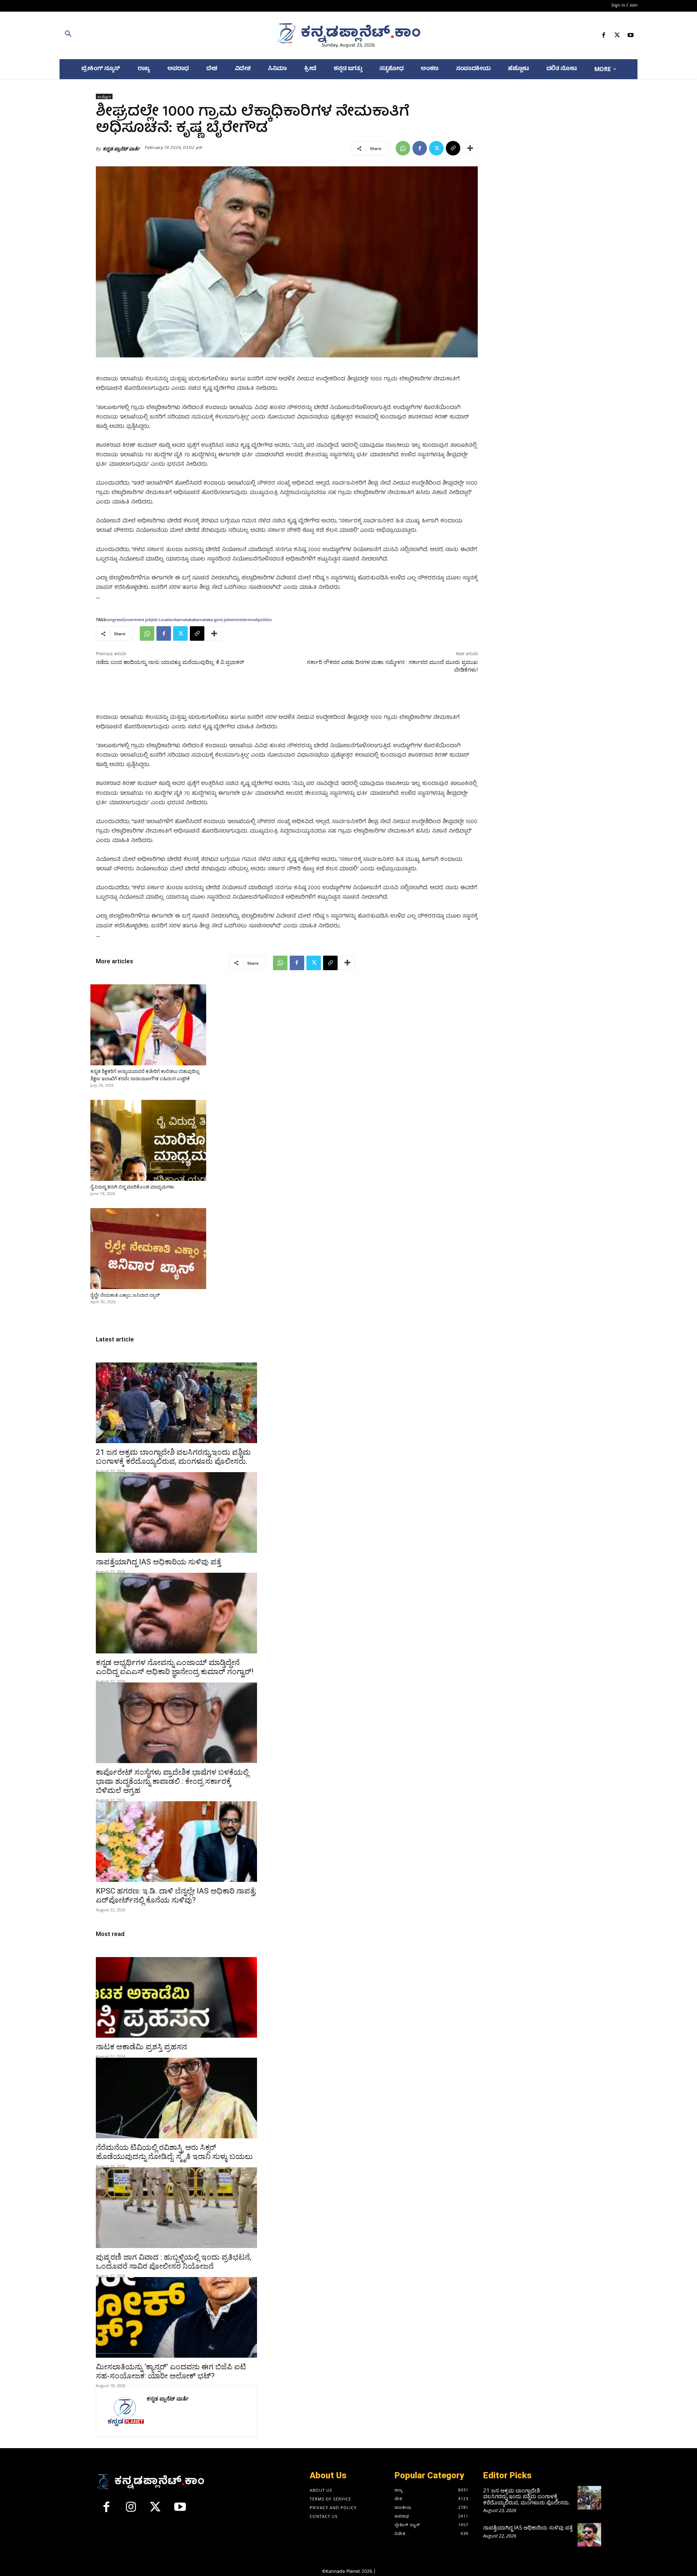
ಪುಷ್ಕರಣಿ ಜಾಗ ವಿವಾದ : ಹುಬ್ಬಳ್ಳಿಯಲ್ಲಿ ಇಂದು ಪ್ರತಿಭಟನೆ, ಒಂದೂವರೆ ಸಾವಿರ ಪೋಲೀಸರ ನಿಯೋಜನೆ (174, 2262)
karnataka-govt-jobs (213, 619)
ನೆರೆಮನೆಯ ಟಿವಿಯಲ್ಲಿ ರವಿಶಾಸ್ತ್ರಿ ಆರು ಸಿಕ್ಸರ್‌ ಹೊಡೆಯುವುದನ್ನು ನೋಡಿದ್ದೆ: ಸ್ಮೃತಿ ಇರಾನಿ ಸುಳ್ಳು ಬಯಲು (174, 2152)
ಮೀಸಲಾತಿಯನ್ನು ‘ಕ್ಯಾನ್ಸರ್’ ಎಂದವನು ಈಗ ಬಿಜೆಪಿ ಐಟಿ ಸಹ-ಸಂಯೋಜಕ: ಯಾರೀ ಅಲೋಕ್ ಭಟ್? (171, 2371)
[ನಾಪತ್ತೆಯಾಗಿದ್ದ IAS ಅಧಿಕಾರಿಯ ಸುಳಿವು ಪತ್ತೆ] (176, 1512)
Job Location (163, 619)
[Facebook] (604, 37)
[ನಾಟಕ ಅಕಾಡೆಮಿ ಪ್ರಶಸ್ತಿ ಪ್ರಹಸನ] (176, 1997)
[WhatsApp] (403, 148)
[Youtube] (631, 37)
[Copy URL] (453, 148)
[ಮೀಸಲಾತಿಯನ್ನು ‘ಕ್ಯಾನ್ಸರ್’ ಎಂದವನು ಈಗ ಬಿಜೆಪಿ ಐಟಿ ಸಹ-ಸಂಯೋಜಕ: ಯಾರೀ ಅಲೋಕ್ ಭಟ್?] (176, 2317)
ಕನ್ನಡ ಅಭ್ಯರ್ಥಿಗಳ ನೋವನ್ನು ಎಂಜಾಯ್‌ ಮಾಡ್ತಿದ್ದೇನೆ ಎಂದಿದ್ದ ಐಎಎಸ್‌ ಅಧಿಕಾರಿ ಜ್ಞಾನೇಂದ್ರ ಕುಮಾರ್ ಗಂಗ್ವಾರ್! (175, 1667)
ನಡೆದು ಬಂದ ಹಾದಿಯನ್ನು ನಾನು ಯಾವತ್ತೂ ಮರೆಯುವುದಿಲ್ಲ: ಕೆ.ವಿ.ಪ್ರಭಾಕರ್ (170, 662)
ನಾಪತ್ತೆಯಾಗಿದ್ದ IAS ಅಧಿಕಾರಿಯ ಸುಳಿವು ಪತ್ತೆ (158, 1562)
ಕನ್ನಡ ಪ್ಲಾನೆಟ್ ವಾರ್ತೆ (121, 149)
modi (253, 619)
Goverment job (137, 619)
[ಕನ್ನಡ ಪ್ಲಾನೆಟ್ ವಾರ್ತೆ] (125, 2411)
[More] (470, 148)
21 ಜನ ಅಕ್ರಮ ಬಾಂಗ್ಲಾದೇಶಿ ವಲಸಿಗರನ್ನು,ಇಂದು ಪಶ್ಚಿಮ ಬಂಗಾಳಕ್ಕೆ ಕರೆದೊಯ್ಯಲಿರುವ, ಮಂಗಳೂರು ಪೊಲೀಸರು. (173, 1457)
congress (114, 619)
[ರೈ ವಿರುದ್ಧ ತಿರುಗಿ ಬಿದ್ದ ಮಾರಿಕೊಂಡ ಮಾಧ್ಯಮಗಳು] (148, 1140)
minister (240, 619)
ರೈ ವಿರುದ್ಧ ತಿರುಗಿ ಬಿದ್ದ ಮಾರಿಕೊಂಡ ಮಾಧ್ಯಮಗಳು (132, 1187)
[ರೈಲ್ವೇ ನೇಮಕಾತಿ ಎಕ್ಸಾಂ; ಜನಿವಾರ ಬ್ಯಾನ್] (148, 1249)
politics (265, 619)
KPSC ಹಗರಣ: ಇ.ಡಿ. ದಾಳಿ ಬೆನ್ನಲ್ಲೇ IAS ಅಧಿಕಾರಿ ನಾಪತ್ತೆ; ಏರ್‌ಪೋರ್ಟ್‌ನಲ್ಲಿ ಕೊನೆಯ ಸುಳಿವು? (176, 1895)
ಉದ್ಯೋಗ (104, 97)
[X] (617, 37)
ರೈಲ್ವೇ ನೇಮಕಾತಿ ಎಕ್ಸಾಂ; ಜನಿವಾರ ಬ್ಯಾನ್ (125, 1295)
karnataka (184, 619)
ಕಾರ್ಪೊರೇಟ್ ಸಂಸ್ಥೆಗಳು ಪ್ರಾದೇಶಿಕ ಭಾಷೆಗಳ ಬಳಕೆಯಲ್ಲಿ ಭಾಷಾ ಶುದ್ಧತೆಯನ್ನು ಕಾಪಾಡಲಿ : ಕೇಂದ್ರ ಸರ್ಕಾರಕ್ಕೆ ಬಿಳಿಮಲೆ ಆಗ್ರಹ (172, 1781)
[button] (153, 35)
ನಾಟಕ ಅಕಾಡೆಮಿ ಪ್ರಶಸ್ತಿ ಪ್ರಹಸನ (141, 2047)
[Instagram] (131, 2510)
